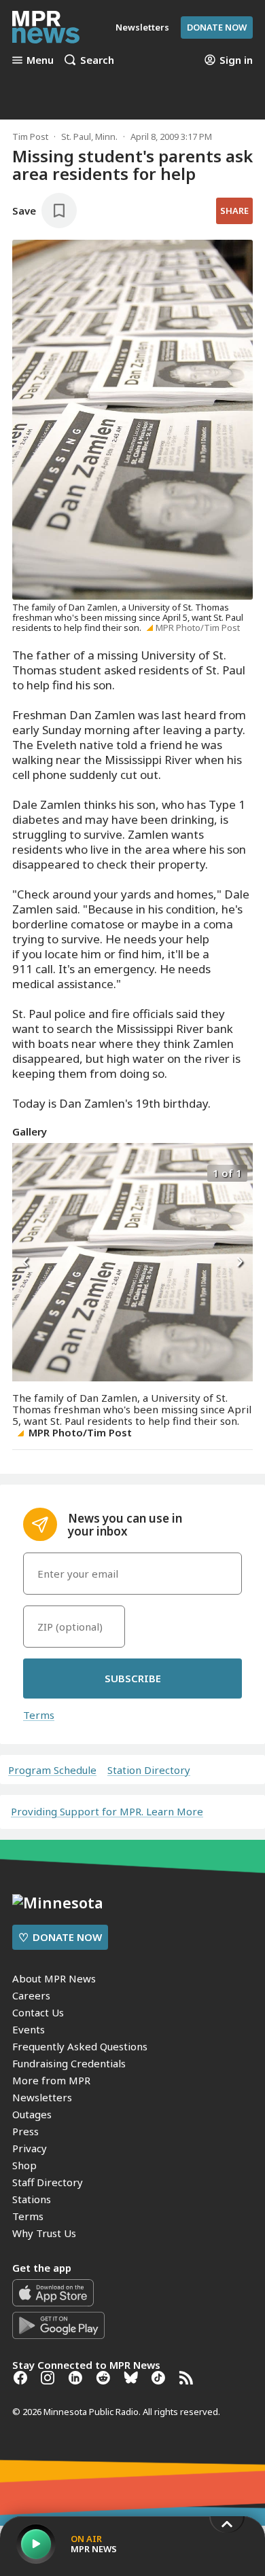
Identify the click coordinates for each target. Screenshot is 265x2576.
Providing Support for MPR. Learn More (107, 1811)
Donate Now (217, 27)
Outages (32, 2114)
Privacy (30, 2148)
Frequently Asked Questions (80, 2046)
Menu (40, 60)
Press (25, 2131)
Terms (39, 1715)
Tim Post (30, 137)
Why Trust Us (44, 2233)
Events (29, 2029)
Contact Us (38, 2012)
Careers (31, 1995)
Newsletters (42, 2097)
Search (97, 60)
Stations (32, 2199)
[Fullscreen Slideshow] (27, 1172)
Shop (24, 2165)
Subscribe (133, 1678)
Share (234, 211)
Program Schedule (52, 1770)
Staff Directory (48, 2182)
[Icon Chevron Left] (26, 1263)
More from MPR (51, 2080)
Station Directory (149, 1770)
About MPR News (54, 1978)
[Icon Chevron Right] (239, 1263)
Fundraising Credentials (69, 2063)
